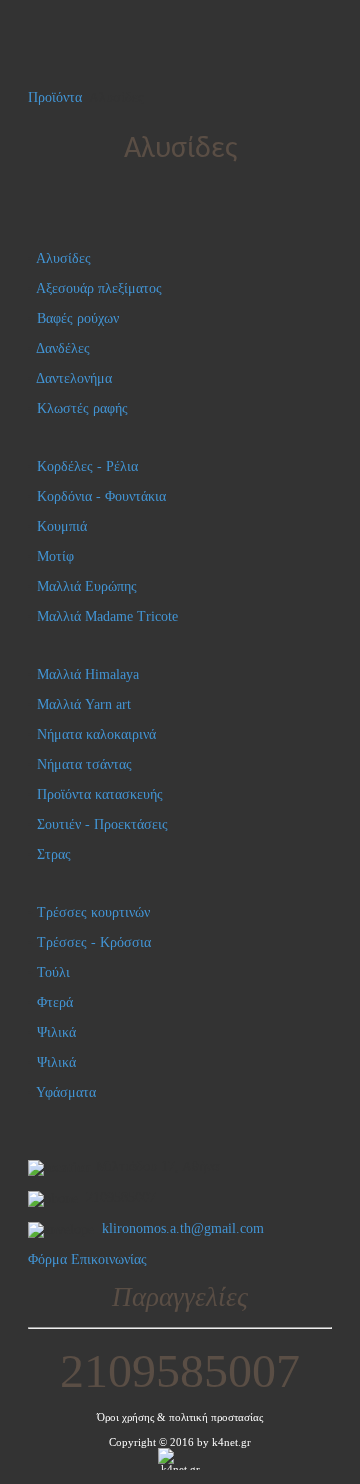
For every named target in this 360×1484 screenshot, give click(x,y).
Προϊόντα (55, 97)
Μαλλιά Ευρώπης (87, 586)
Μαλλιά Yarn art (84, 704)
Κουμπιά (62, 526)
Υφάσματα (66, 1092)
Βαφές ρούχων (78, 318)
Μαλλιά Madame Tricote (107, 616)
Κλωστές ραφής (82, 408)
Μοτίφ (55, 556)
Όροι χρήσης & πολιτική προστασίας (180, 1417)
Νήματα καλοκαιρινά (96, 734)
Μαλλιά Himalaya (88, 674)
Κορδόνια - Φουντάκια (101, 496)
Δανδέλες (63, 348)
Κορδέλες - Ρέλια (87, 466)
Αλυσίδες (63, 258)
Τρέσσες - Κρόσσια (94, 942)
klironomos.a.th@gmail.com (183, 1228)
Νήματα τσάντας (84, 764)
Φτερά (55, 1002)
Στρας (54, 854)
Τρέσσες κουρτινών (93, 912)
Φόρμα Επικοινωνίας (87, 1259)
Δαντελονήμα (74, 378)
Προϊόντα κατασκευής (100, 794)
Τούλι (53, 972)
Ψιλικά (56, 1032)
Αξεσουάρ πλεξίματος (99, 288)
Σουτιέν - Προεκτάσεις (102, 824)
